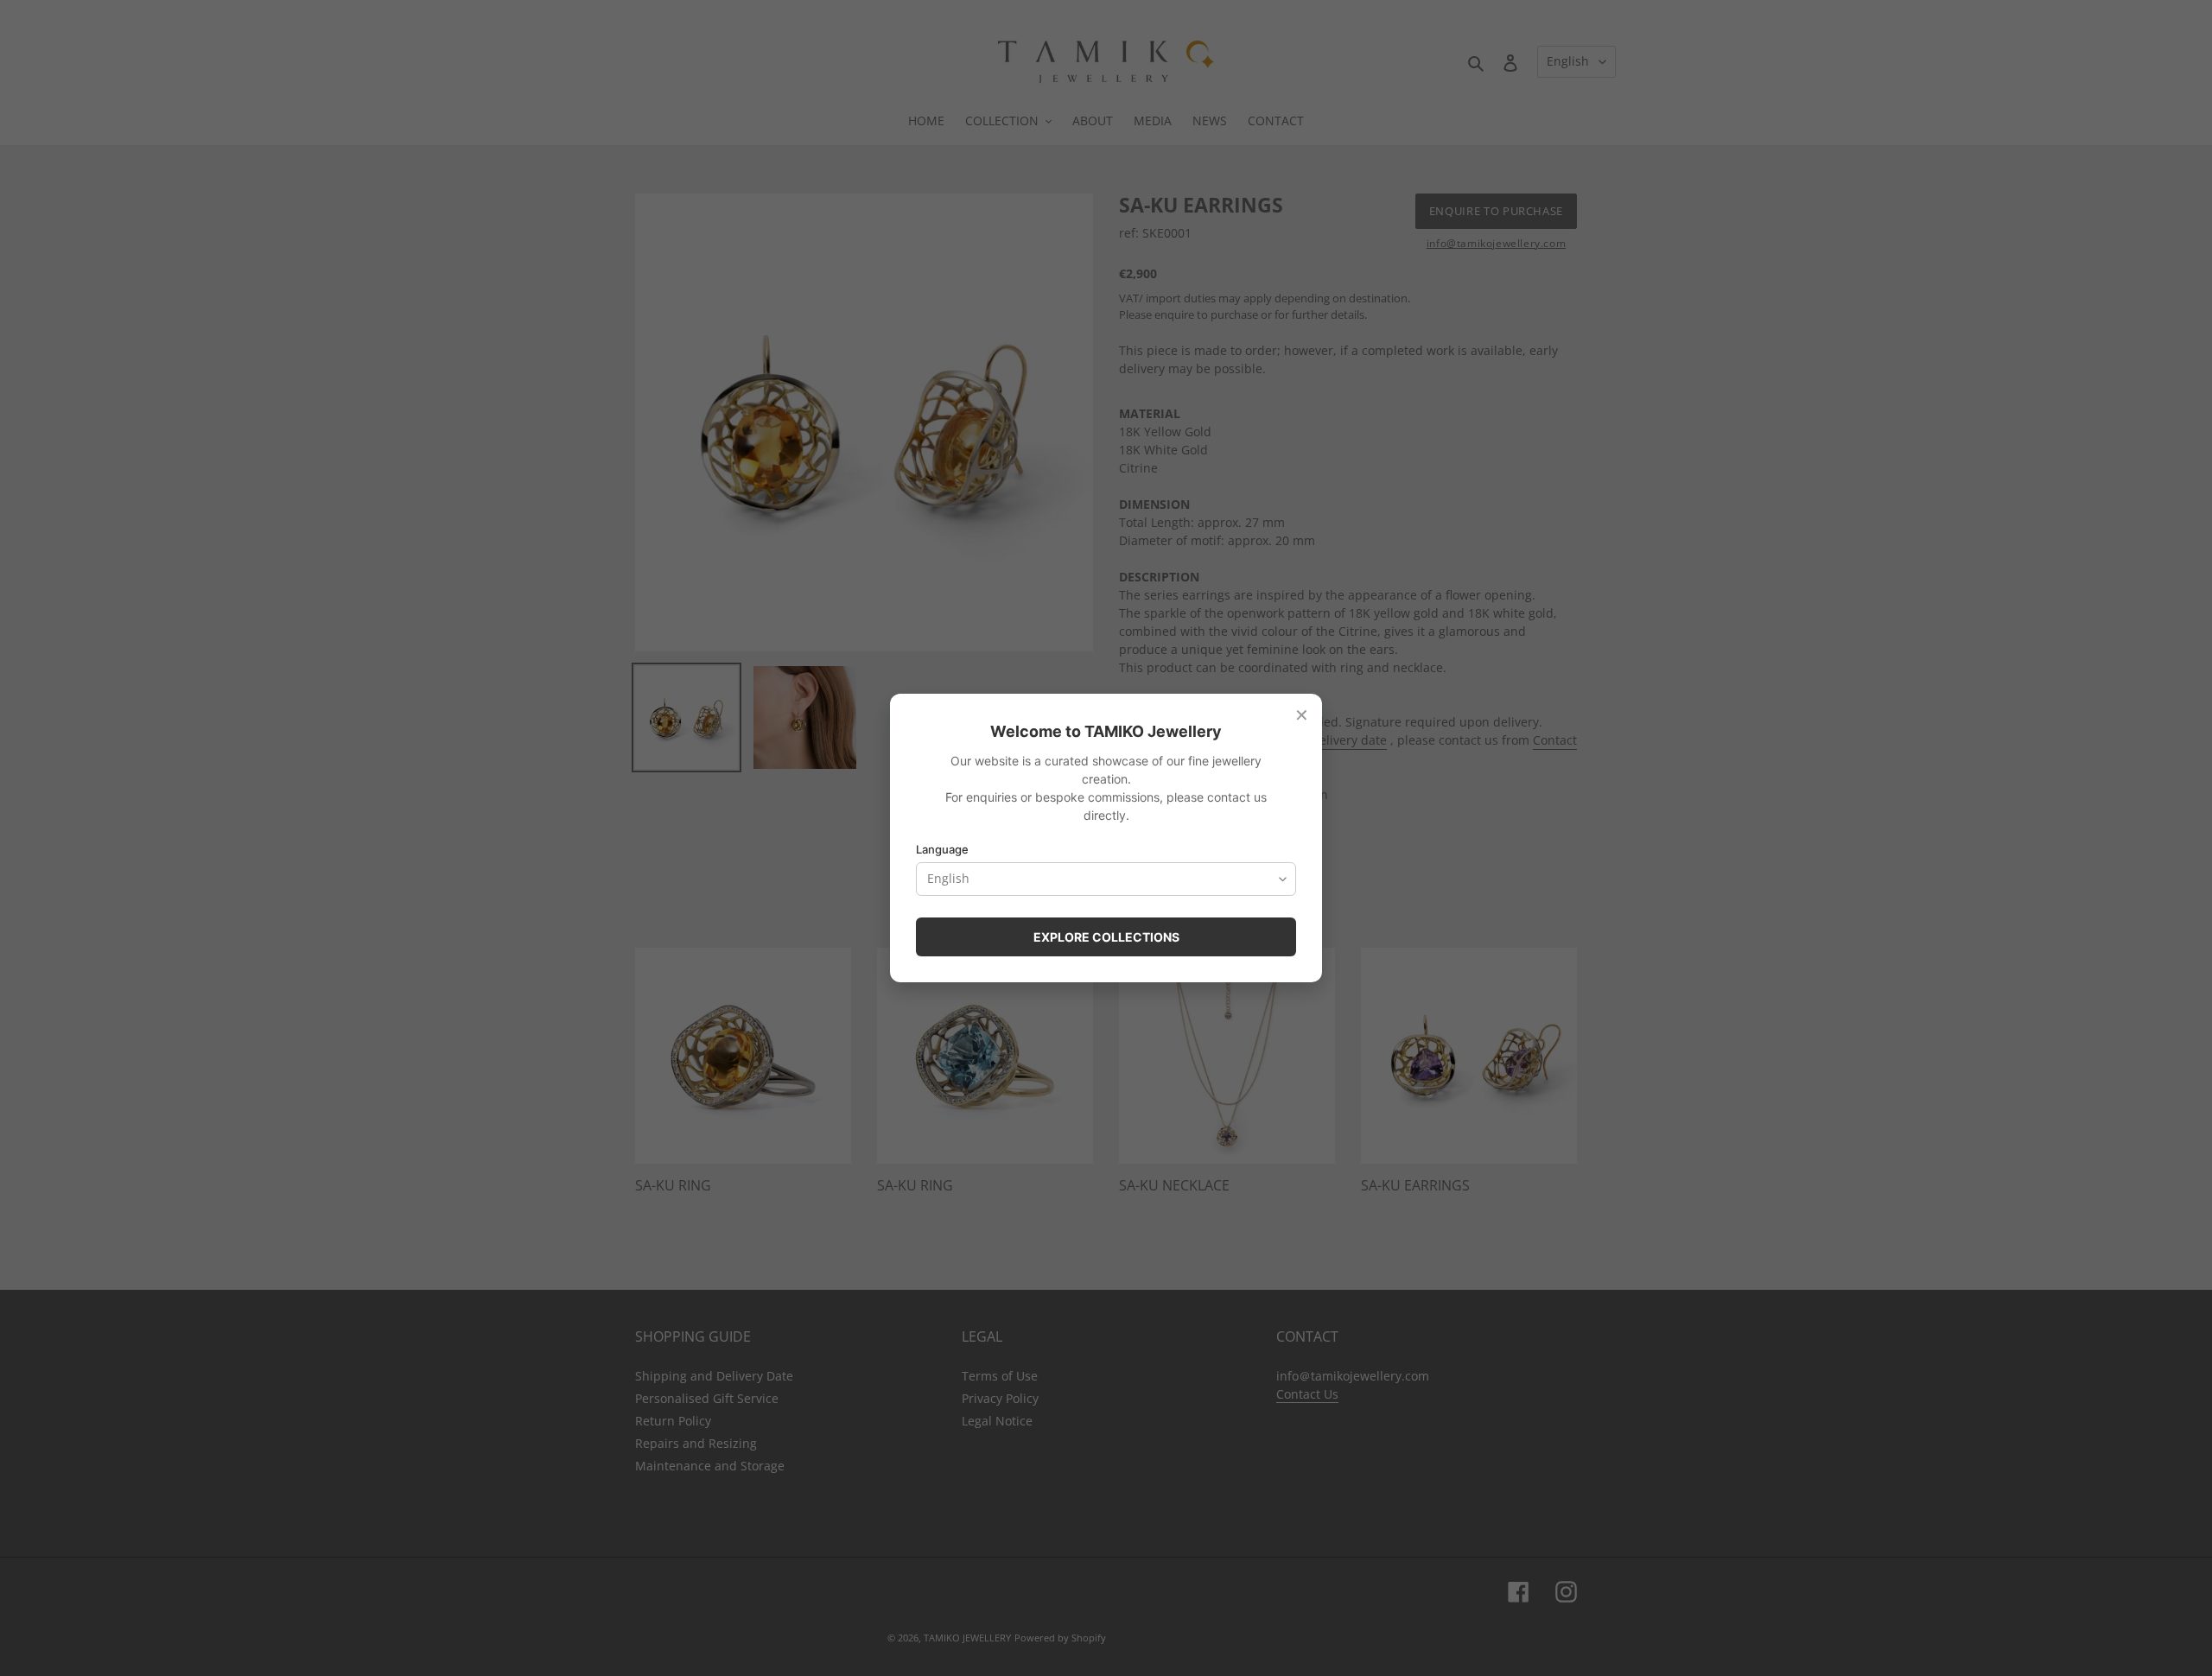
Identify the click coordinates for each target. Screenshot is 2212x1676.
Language (942, 849)
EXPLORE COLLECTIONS (1106, 937)
